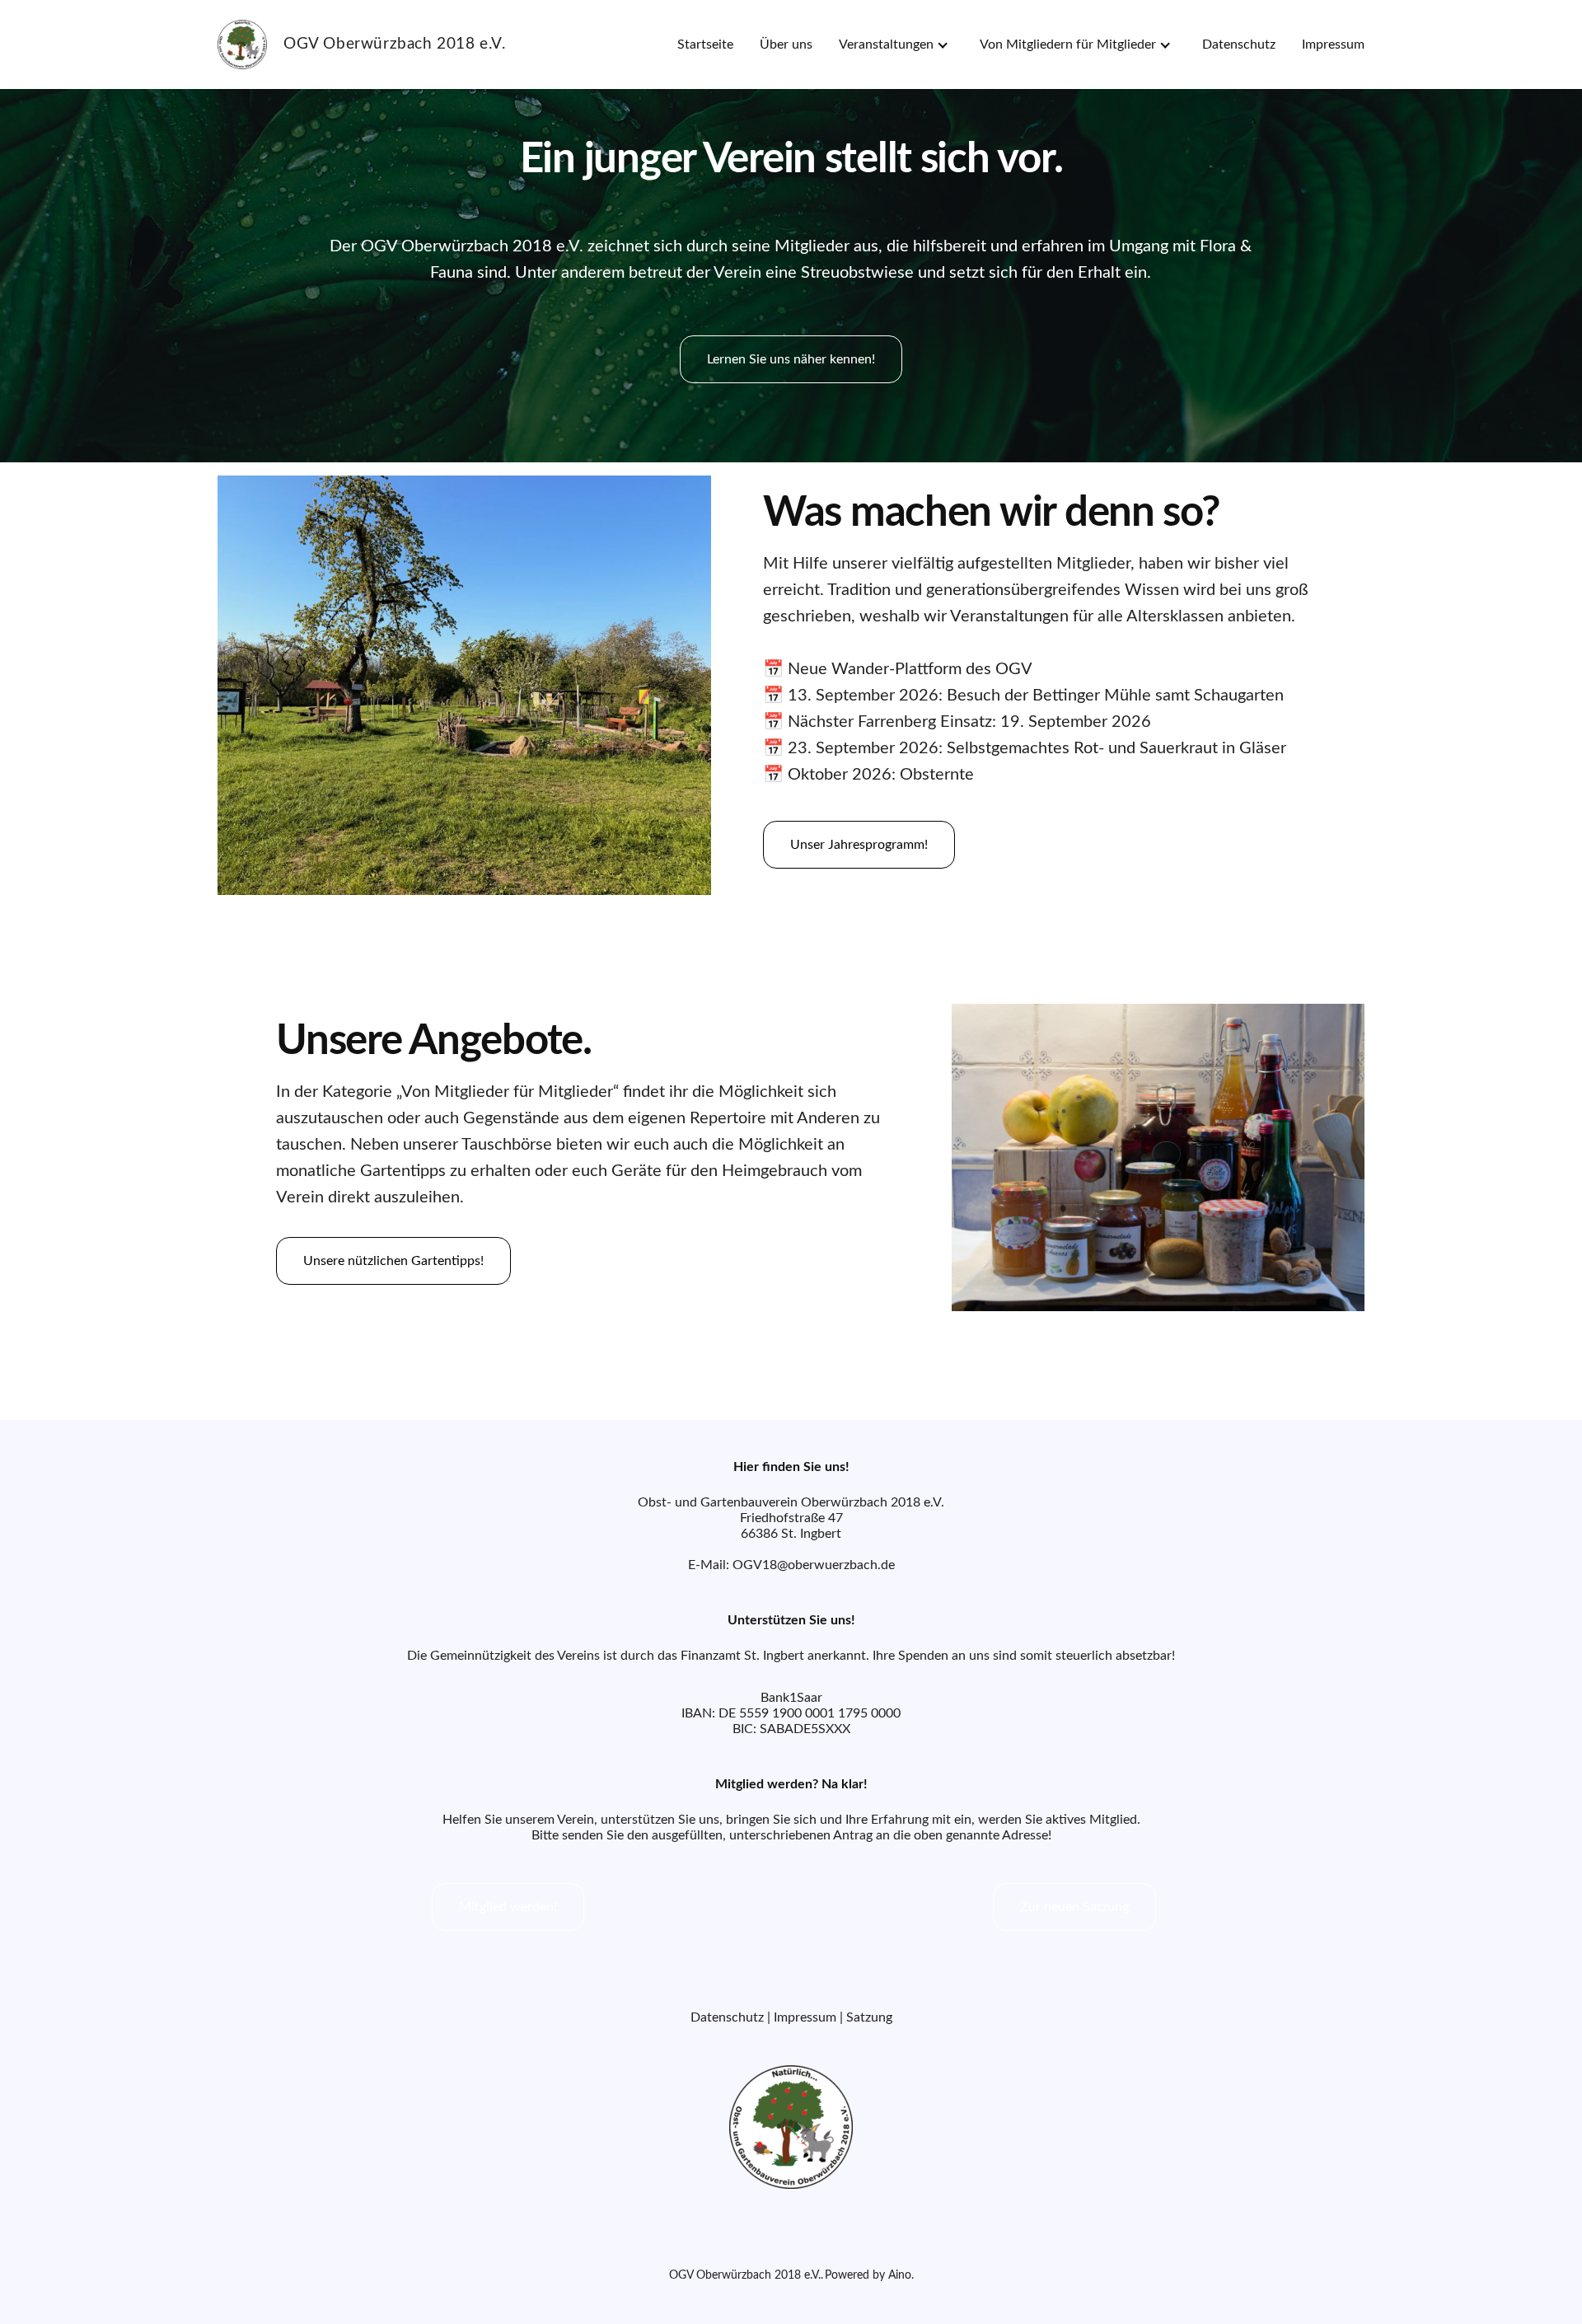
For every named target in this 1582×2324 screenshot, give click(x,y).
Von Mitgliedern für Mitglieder (1068, 45)
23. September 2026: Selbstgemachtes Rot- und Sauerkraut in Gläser (1037, 748)
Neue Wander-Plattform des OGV (910, 669)
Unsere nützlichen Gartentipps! (393, 1261)
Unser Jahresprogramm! (859, 845)
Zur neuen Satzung (1074, 1907)
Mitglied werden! (508, 1907)
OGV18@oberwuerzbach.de (814, 1565)
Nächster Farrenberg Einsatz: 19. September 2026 (969, 722)
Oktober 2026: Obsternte (881, 775)
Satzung (869, 2017)
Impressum (1333, 45)
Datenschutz (1239, 45)
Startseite (705, 45)
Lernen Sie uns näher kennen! (791, 359)
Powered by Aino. (869, 2275)
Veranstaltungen (886, 45)
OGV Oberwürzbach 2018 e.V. (745, 2275)
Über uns (786, 45)
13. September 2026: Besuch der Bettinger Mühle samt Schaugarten (1036, 696)
